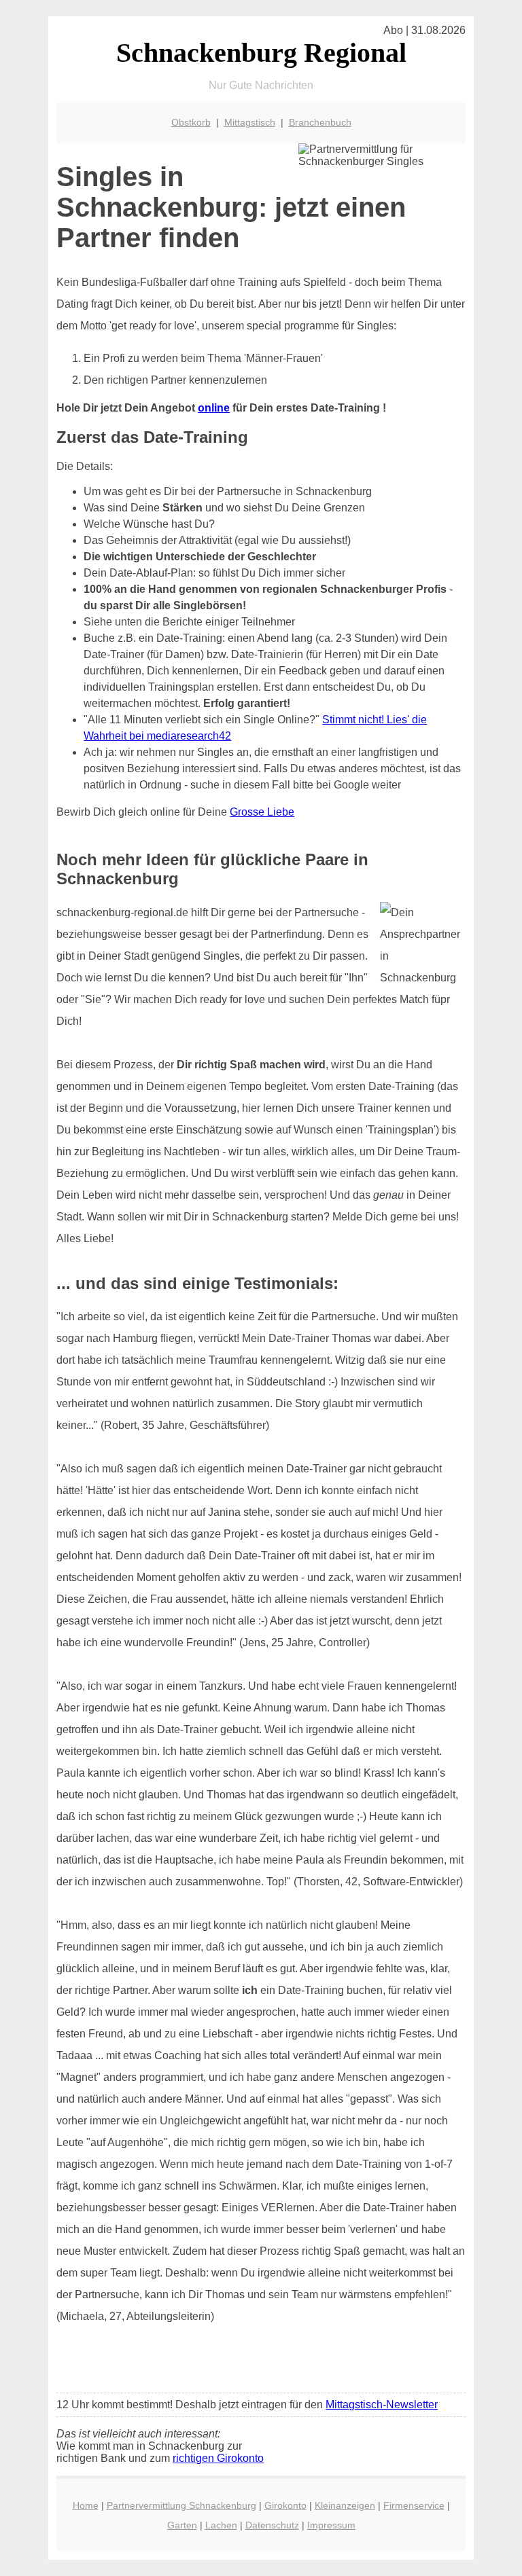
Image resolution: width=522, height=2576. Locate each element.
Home (86, 2505)
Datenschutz (272, 2525)
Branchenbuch (320, 122)
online (214, 408)
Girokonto (285, 2505)
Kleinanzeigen (345, 2505)
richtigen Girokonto (218, 2458)
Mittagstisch (250, 122)
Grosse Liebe (262, 812)
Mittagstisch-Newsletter (382, 2405)
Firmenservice (414, 2505)
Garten (182, 2525)
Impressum (331, 2525)
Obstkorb (191, 122)
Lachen (221, 2525)
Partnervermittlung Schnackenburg (181, 2505)
